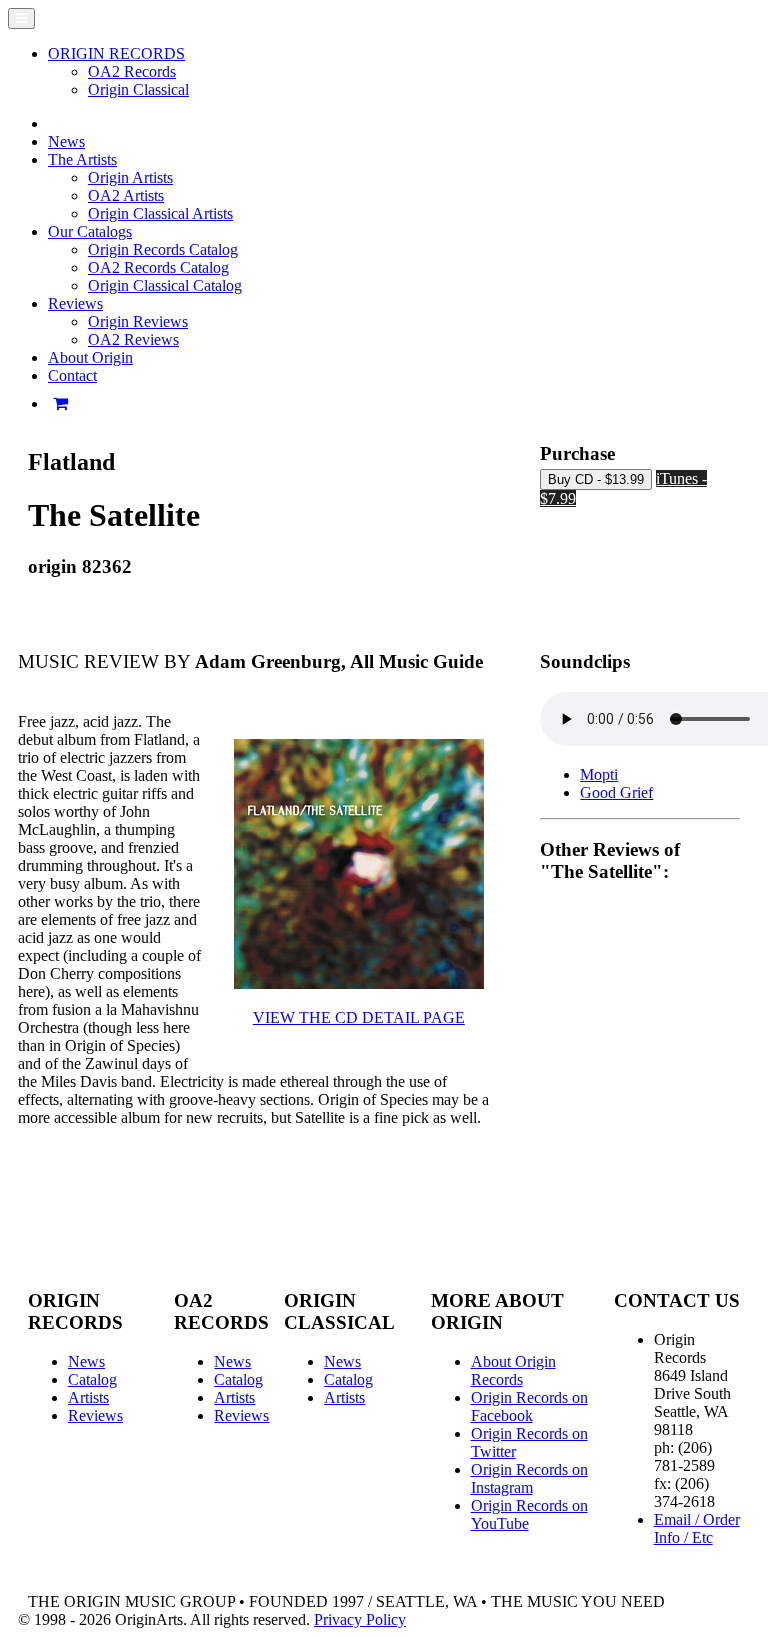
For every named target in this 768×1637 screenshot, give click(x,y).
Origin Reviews (138, 321)
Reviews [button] (75, 303)
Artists (88, 1397)
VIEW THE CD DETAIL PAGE (359, 1017)
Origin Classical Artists (160, 213)
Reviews (95, 1415)
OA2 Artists (126, 195)
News (66, 141)
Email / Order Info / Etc (697, 1528)
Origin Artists (130, 177)
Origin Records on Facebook (529, 1406)
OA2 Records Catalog (158, 267)
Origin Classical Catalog (165, 285)
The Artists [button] (82, 159)
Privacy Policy (360, 1619)
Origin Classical (138, 89)
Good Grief (616, 792)
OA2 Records (132, 71)
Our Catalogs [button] (90, 231)
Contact (72, 375)
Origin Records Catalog (163, 249)
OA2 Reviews (133, 339)
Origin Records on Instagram (529, 1478)
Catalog (92, 1379)
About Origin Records (513, 1370)
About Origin (90, 357)
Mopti (599, 774)
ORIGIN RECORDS (116, 53)
